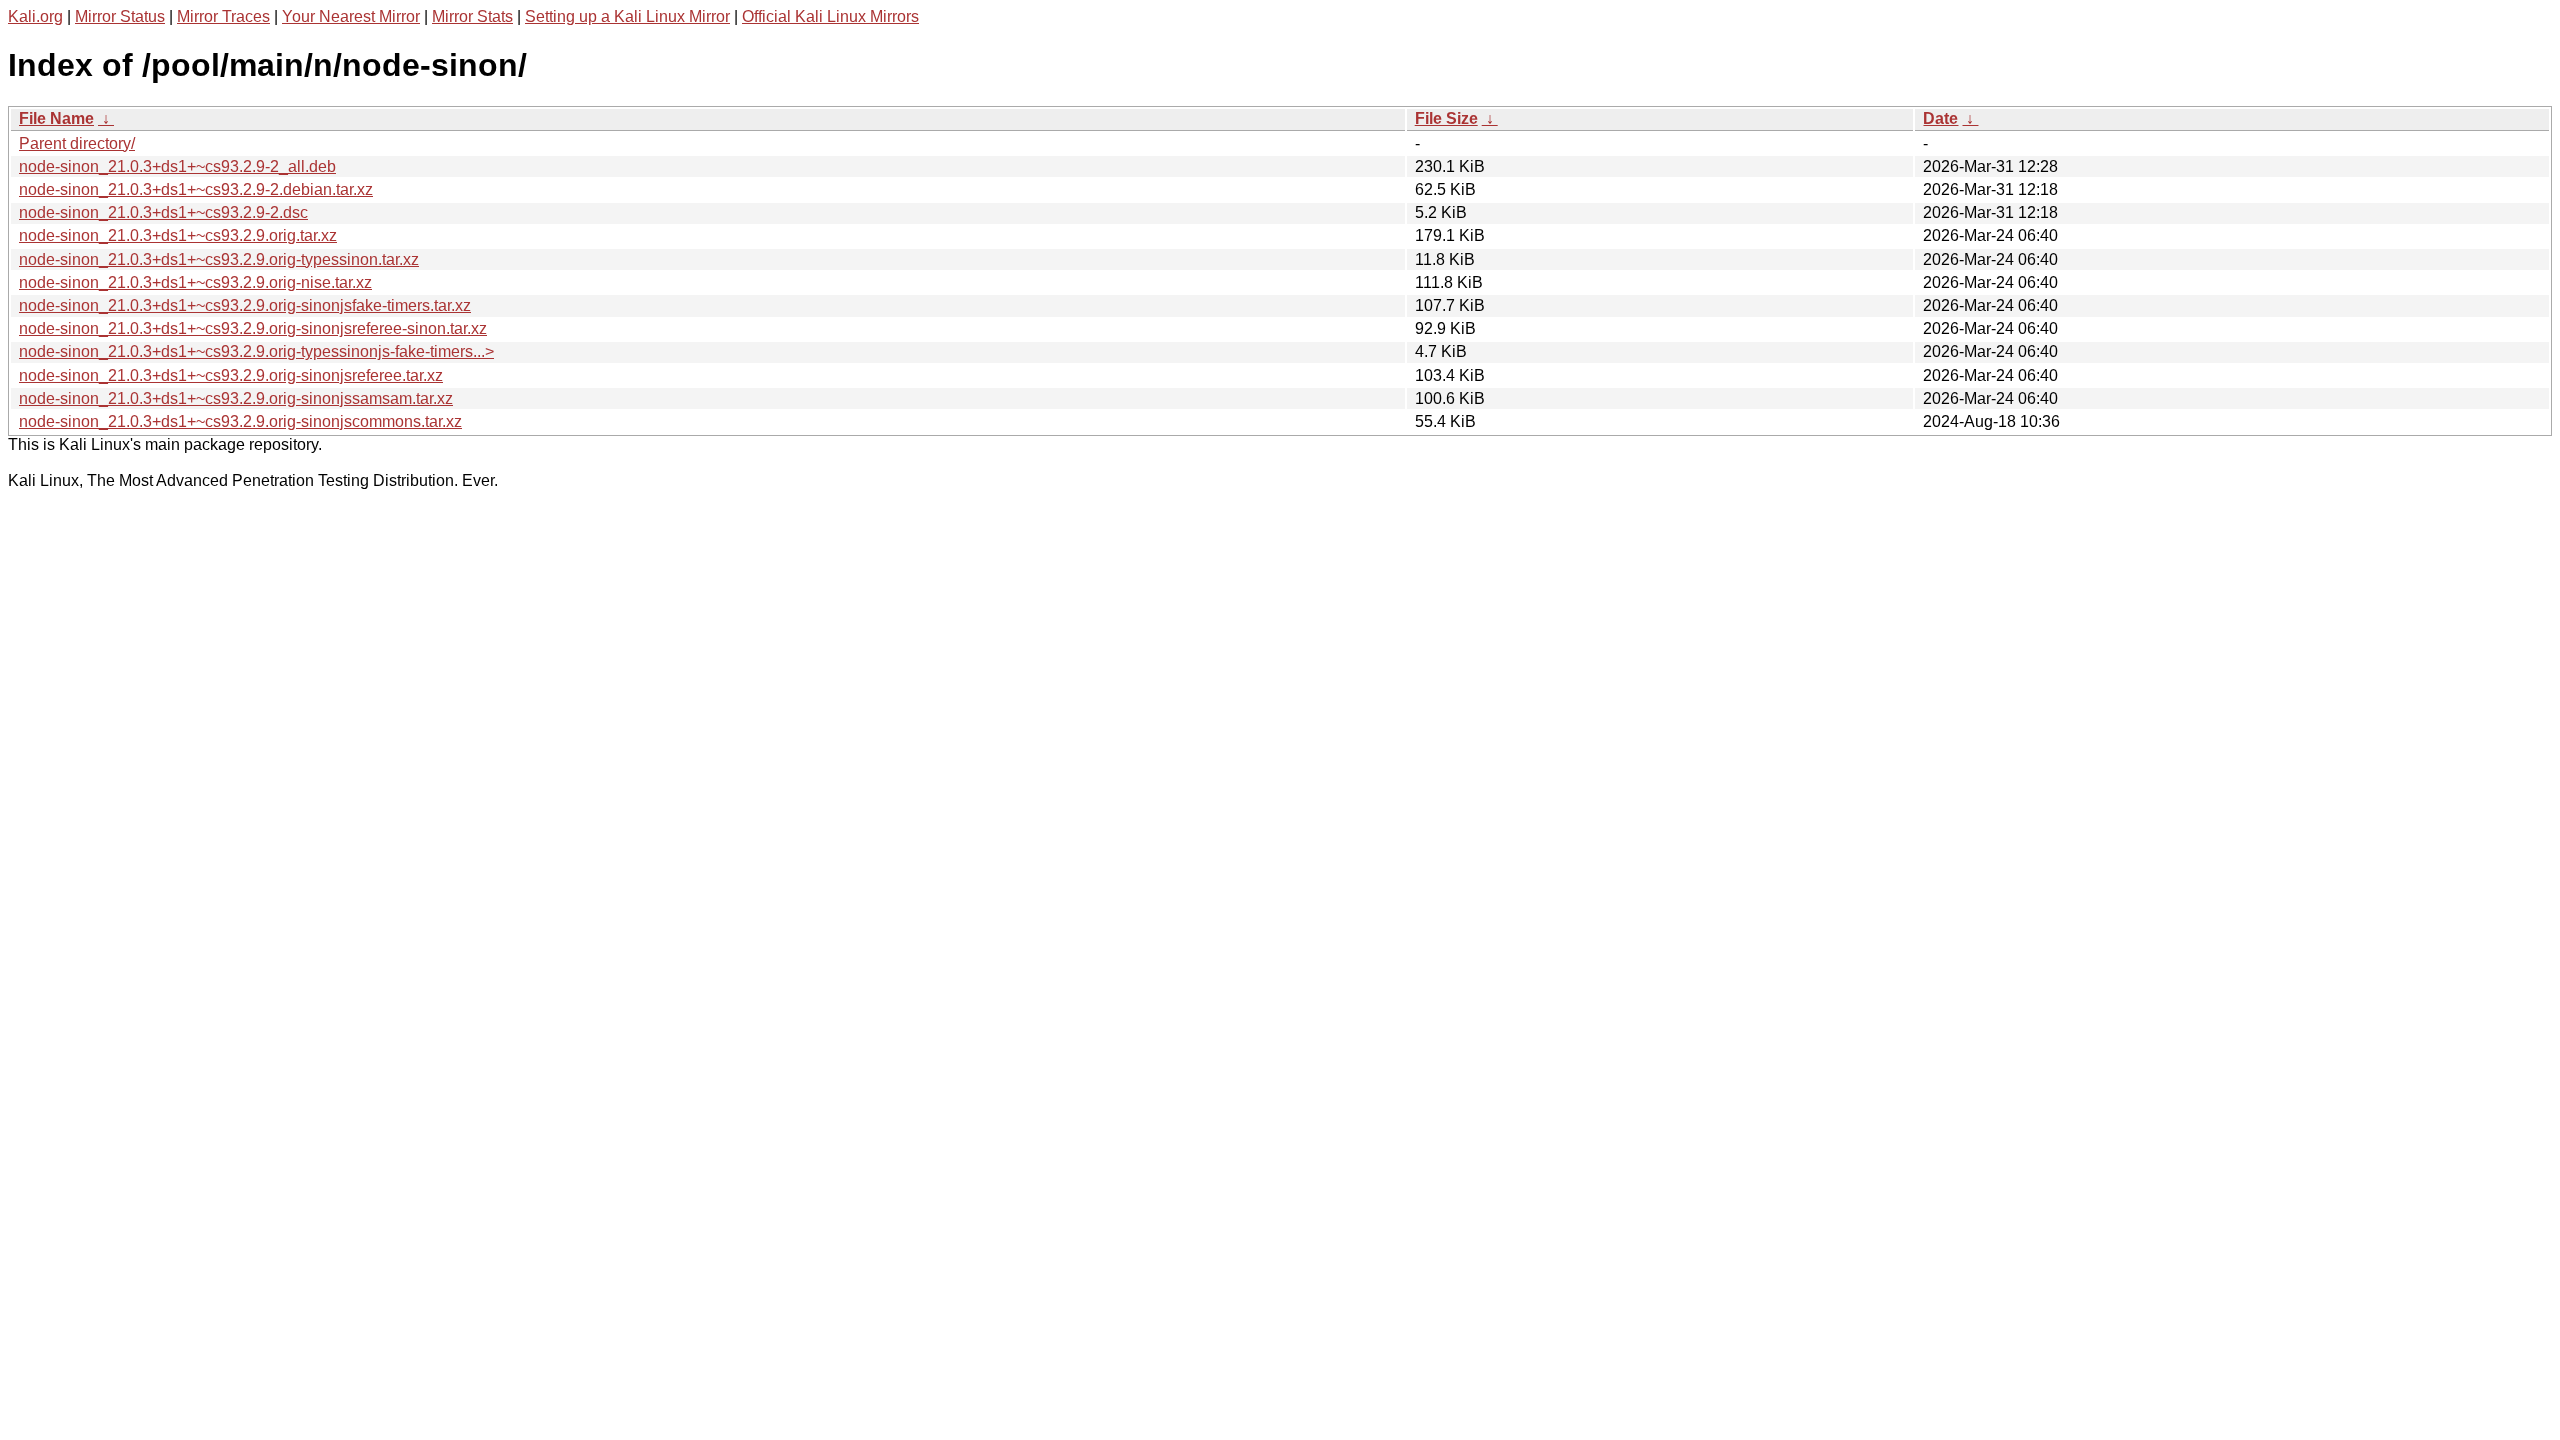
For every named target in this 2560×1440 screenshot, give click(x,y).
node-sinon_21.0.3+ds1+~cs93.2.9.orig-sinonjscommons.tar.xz (240, 421)
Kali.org (35, 16)
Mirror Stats (472, 16)
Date (1940, 118)
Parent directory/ (77, 143)
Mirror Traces (223, 16)
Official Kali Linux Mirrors (830, 16)
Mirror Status (120, 16)
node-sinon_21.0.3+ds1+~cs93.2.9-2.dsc (163, 212)
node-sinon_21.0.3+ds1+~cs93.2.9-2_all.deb (177, 166)
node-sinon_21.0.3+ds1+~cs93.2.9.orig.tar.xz (178, 235)
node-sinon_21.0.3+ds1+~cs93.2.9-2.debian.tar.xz (196, 189)
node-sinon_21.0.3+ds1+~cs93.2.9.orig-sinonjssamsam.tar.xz (236, 398)
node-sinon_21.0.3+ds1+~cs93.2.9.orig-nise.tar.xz (195, 282)
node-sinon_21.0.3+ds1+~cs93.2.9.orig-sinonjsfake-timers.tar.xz (245, 305)
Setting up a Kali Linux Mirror (627, 16)
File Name (56, 118)
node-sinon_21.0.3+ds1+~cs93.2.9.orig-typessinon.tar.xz (219, 259)
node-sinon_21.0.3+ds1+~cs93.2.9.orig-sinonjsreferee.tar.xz (231, 375)
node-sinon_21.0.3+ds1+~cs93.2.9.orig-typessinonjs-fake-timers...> (256, 351)
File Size (1446, 118)
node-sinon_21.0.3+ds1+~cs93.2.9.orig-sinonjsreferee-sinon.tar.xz (253, 328)
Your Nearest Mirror (351, 16)
